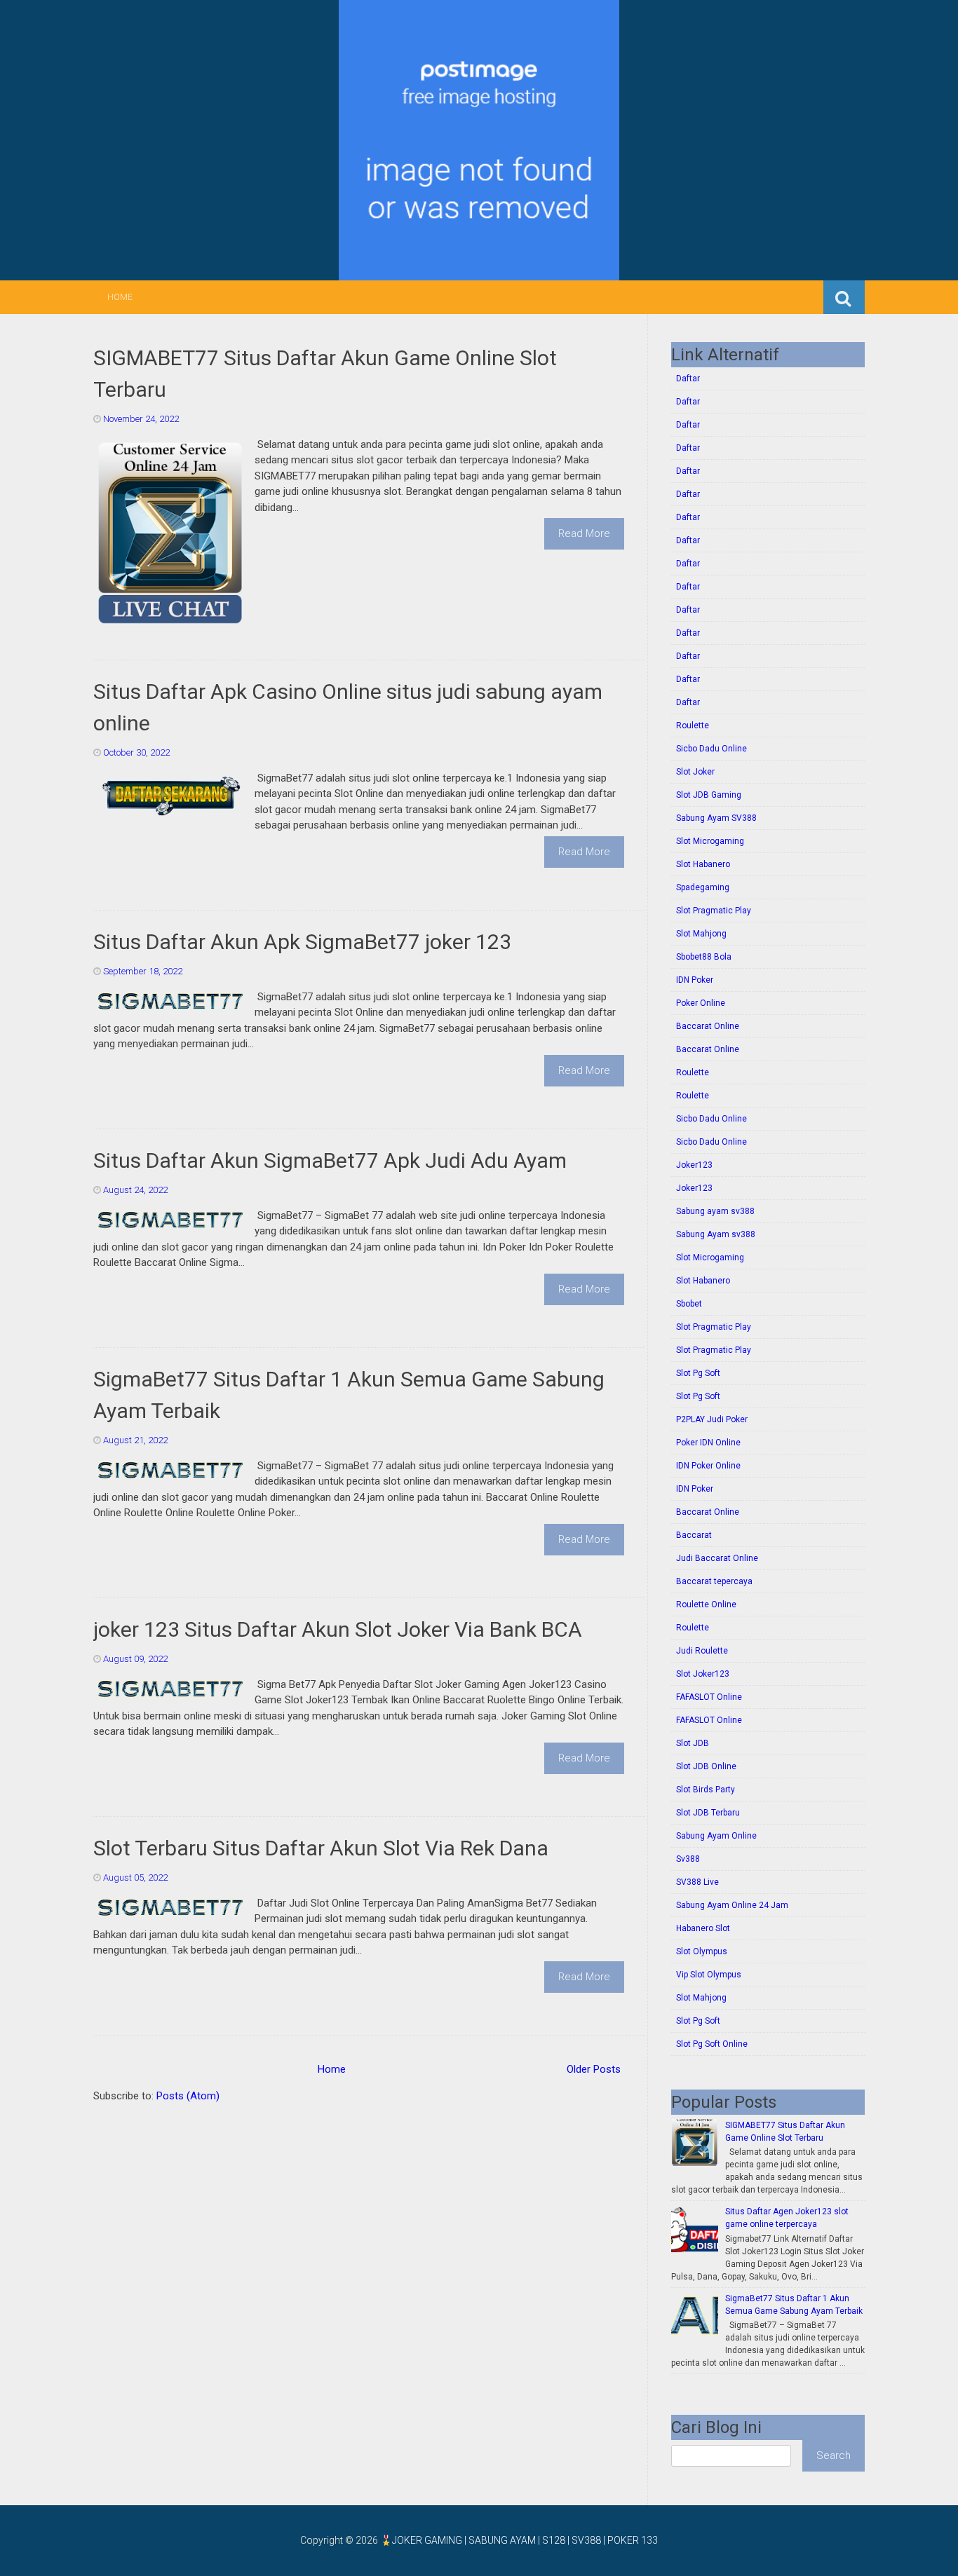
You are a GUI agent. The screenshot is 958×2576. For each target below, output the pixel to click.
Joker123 (694, 1165)
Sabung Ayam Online (716, 1836)
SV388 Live (697, 1882)
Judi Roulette (702, 1651)
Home (120, 297)
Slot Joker (695, 772)
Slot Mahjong (701, 934)
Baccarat (694, 1535)
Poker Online (701, 1003)
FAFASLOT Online (709, 1697)
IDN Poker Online (708, 1466)
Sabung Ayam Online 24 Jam (732, 1905)
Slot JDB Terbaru (708, 1813)
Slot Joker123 (703, 1674)
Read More (584, 533)
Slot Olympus (702, 1951)
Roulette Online (706, 1604)
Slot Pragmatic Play (714, 911)
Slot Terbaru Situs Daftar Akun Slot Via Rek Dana (321, 1848)
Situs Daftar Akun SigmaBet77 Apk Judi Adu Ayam (330, 1160)
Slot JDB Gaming (709, 795)
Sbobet (689, 1304)
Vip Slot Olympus (709, 1975)
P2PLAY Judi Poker (712, 1419)
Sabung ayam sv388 (715, 1211)
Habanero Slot (703, 1928)
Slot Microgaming (710, 841)
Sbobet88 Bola (704, 957)
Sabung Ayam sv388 (716, 1234)
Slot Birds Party (706, 1790)
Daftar (688, 379)
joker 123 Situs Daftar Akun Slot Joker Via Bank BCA (338, 1629)
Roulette (693, 725)
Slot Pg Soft (698, 1373)
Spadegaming (703, 887)
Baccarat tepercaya (714, 1581)
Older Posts (594, 2069)
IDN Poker (695, 980)
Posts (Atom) (188, 2096)
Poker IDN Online (708, 1443)
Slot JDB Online (706, 1766)
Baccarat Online (708, 1026)
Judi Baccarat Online (717, 1558)
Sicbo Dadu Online (711, 749)
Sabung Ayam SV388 (716, 818)
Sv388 (688, 1859)
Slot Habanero (703, 864)
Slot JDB (693, 1743)
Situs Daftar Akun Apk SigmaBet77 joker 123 (302, 942)
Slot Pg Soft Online (712, 2044)
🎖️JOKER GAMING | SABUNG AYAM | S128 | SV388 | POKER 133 (519, 2540)
